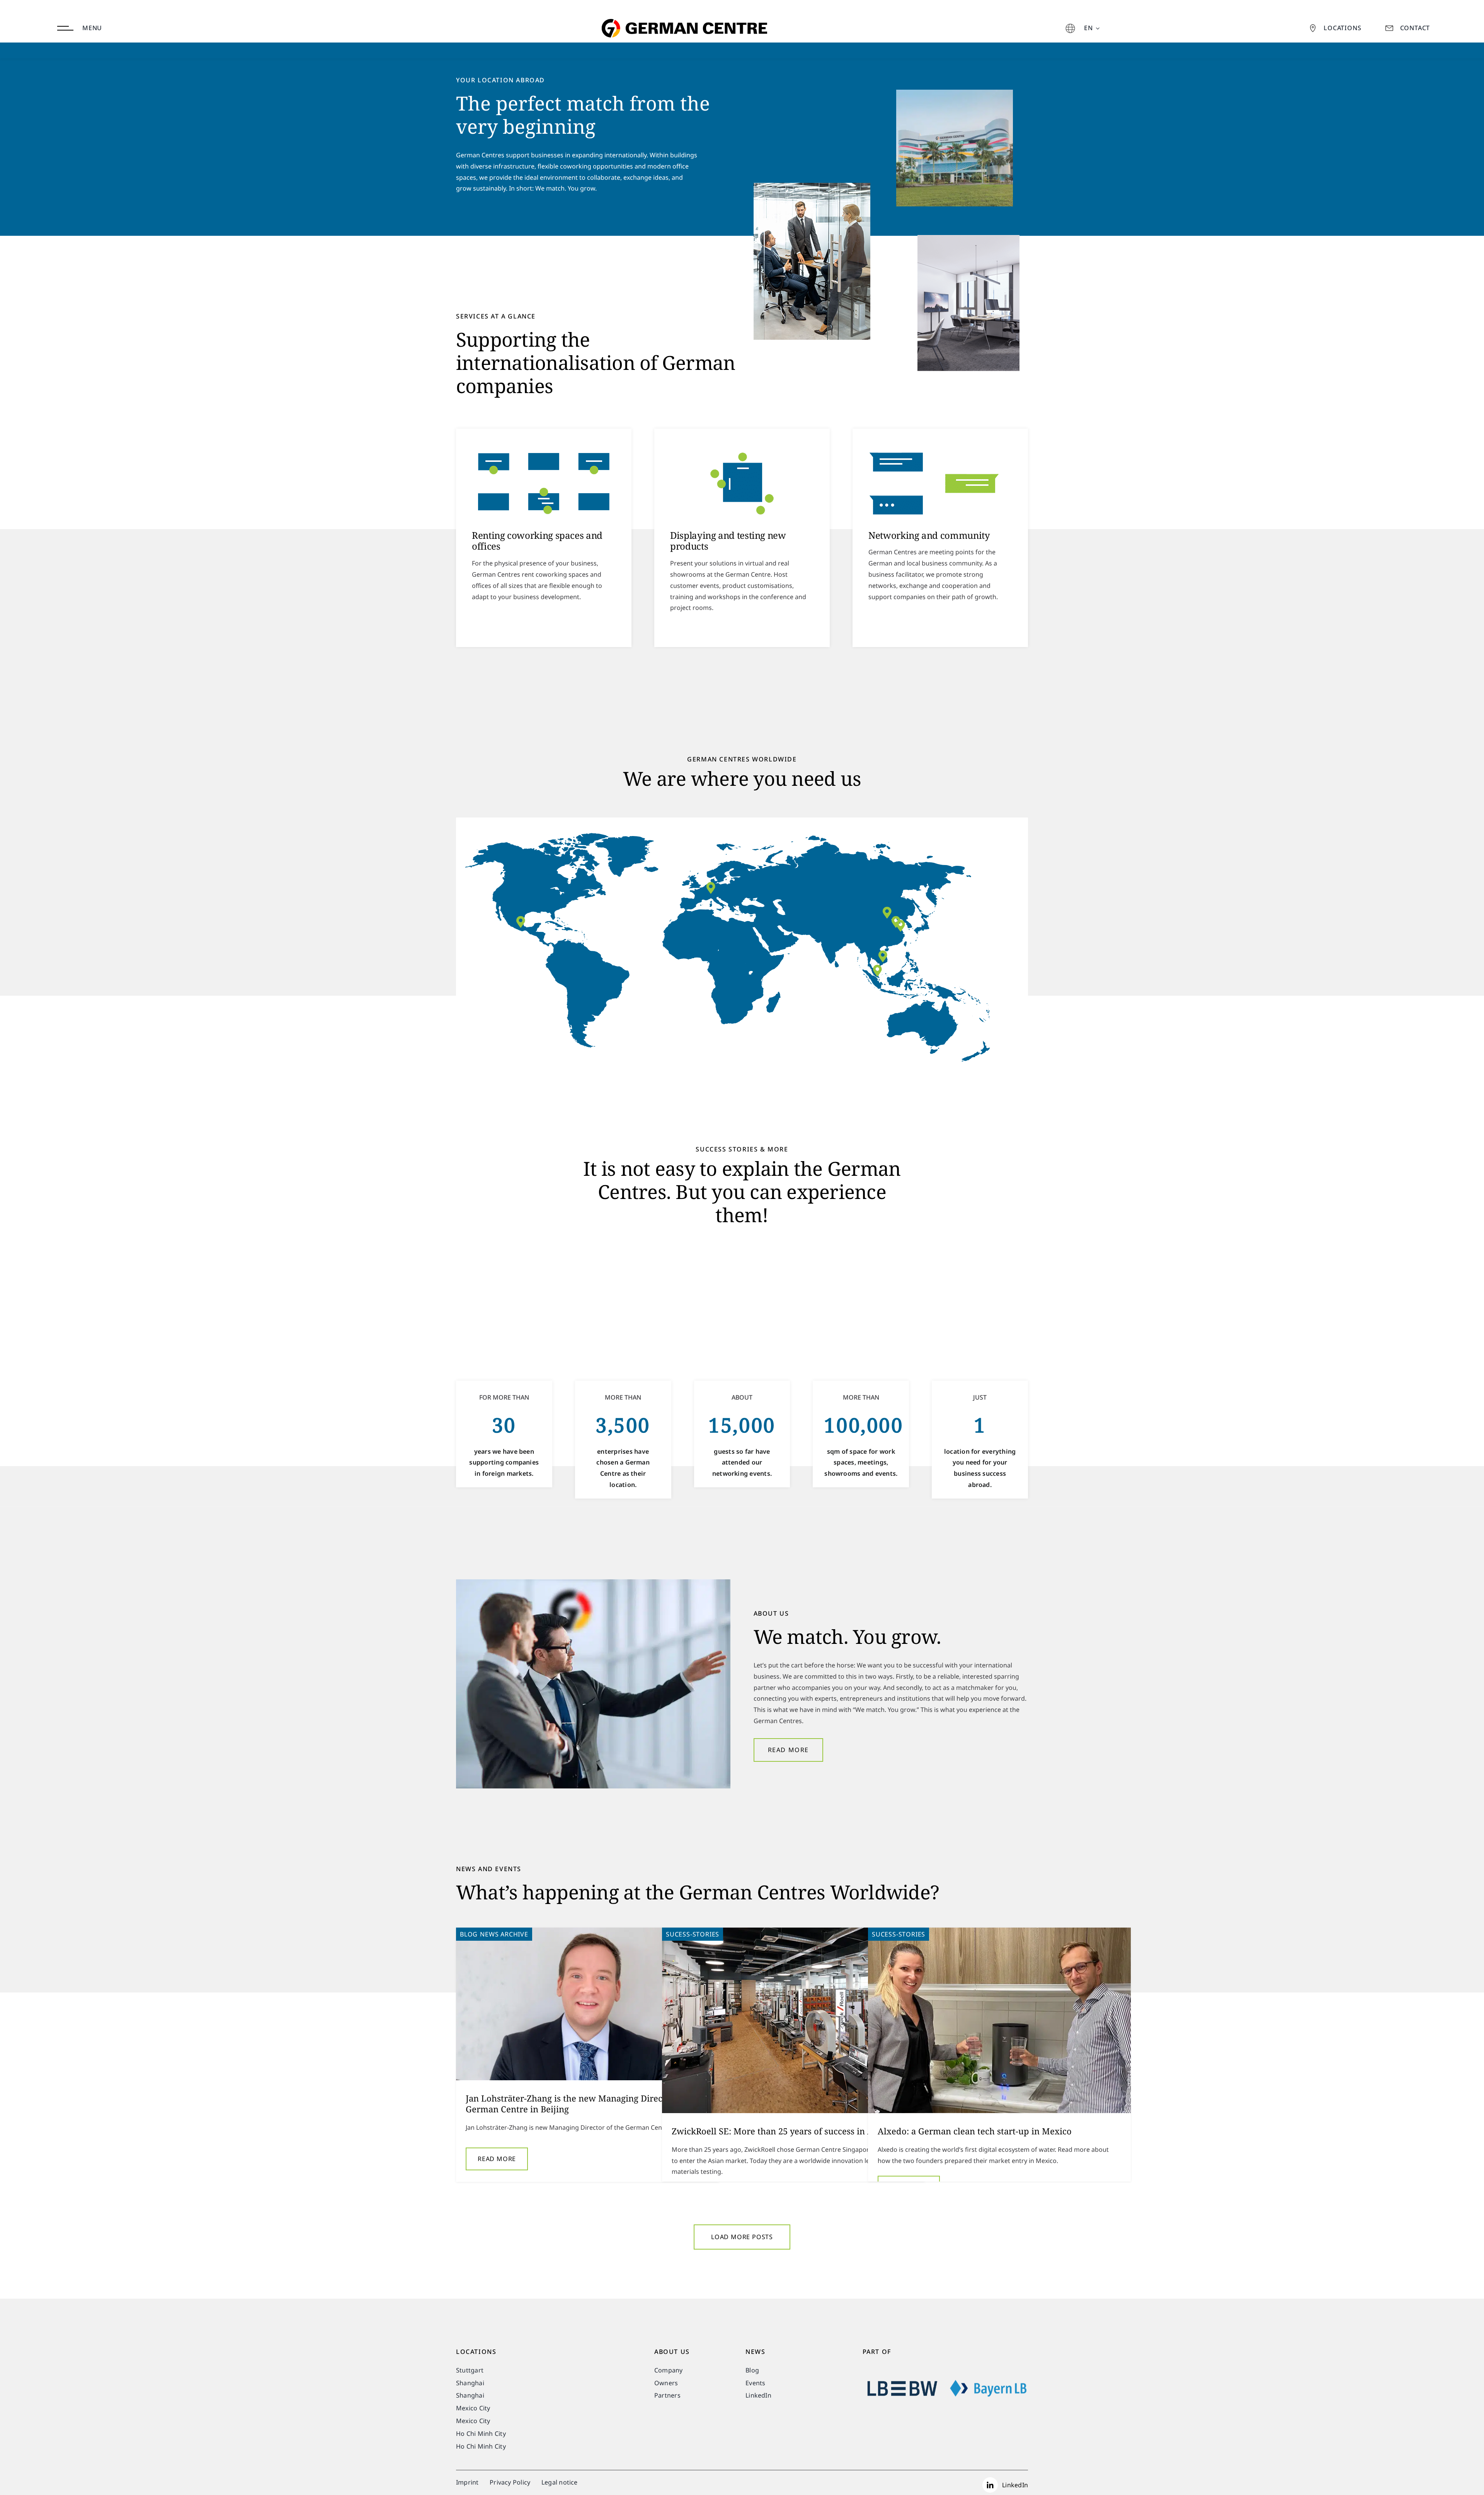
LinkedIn (1015, 2485)
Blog (469, 1934)
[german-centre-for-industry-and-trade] (682, 5)
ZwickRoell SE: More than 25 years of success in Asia (778, 2131)
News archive (504, 1934)
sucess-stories (693, 1934)
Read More (497, 2159)
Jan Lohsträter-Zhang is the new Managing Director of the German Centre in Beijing (583, 2104)
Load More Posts (742, 2237)
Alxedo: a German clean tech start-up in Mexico (975, 2131)
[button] (883, 956)
